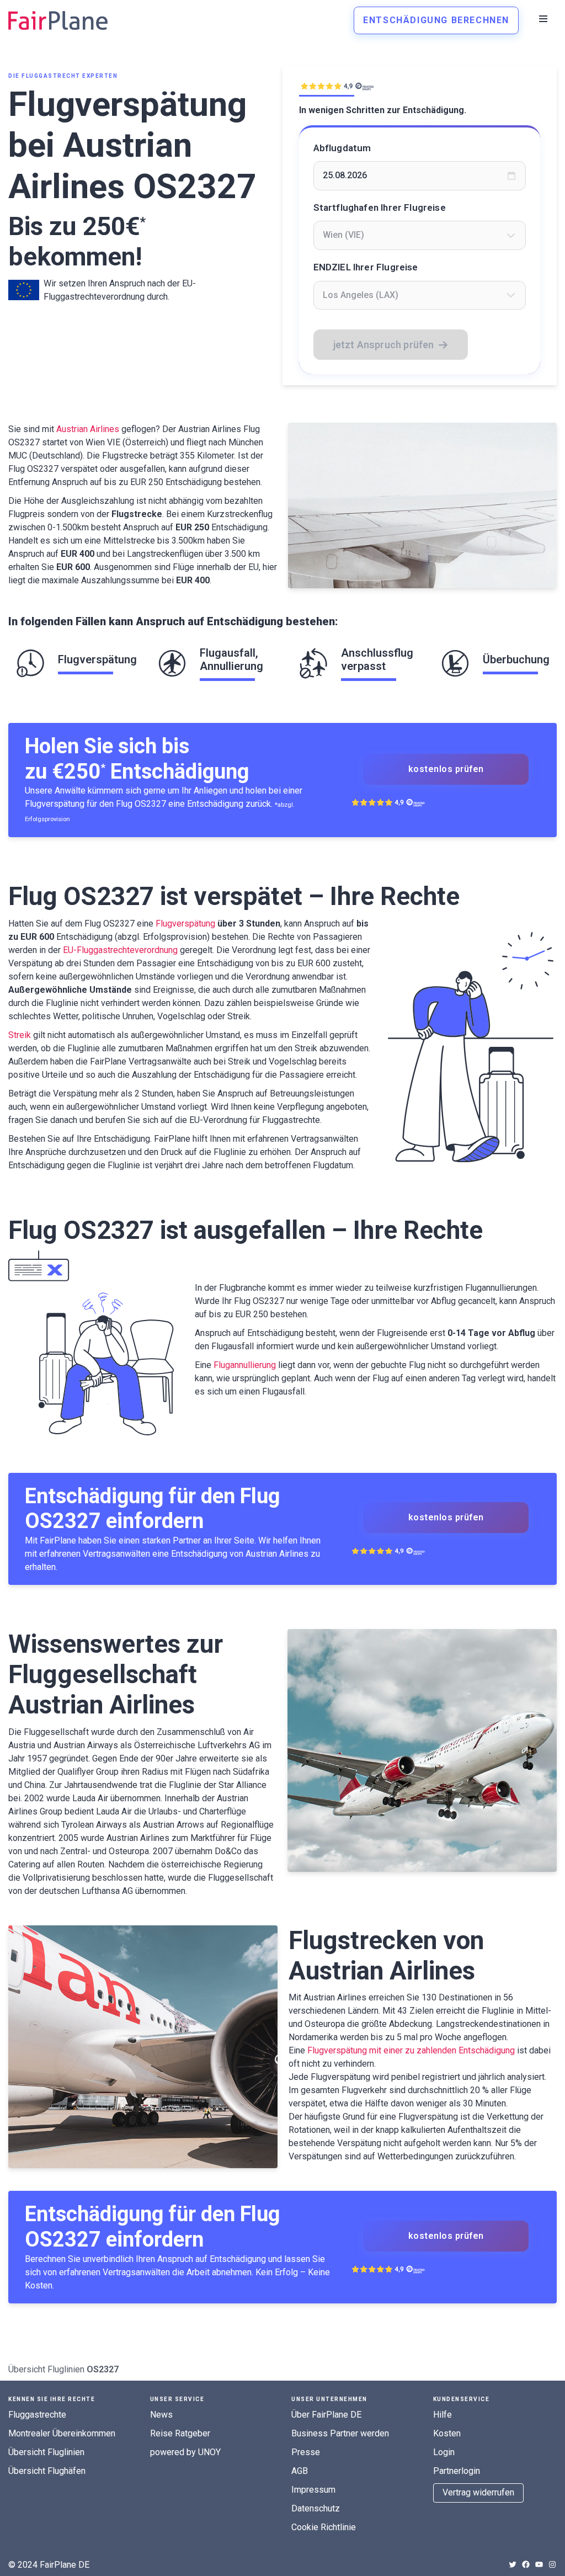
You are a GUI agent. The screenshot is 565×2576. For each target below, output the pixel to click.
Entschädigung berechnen (436, 20)
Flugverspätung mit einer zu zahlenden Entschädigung (411, 2050)
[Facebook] (526, 2564)
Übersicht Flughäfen (47, 2471)
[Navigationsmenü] (543, 19)
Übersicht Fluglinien (46, 2369)
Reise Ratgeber (180, 2433)
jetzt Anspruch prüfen (384, 345)
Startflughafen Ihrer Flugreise (380, 207)
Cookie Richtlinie (324, 2527)
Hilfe (443, 2415)
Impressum (313, 2490)
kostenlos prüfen (446, 769)
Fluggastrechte (37, 2415)
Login (444, 2452)
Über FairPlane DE (326, 2415)
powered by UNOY (185, 2452)
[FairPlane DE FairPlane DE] (58, 20)
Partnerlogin (457, 2471)
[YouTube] (539, 2564)
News (161, 2415)
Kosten (447, 2433)
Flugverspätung (185, 924)
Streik (20, 1035)
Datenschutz (316, 2508)
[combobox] (420, 235)
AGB (300, 2471)
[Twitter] (513, 2564)
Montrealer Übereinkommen (62, 2433)
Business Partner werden (340, 2433)
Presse (306, 2452)
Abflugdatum (342, 148)
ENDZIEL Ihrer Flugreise (366, 267)
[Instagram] (552, 2564)
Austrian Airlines (88, 429)
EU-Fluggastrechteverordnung (120, 950)
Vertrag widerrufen (478, 2492)
